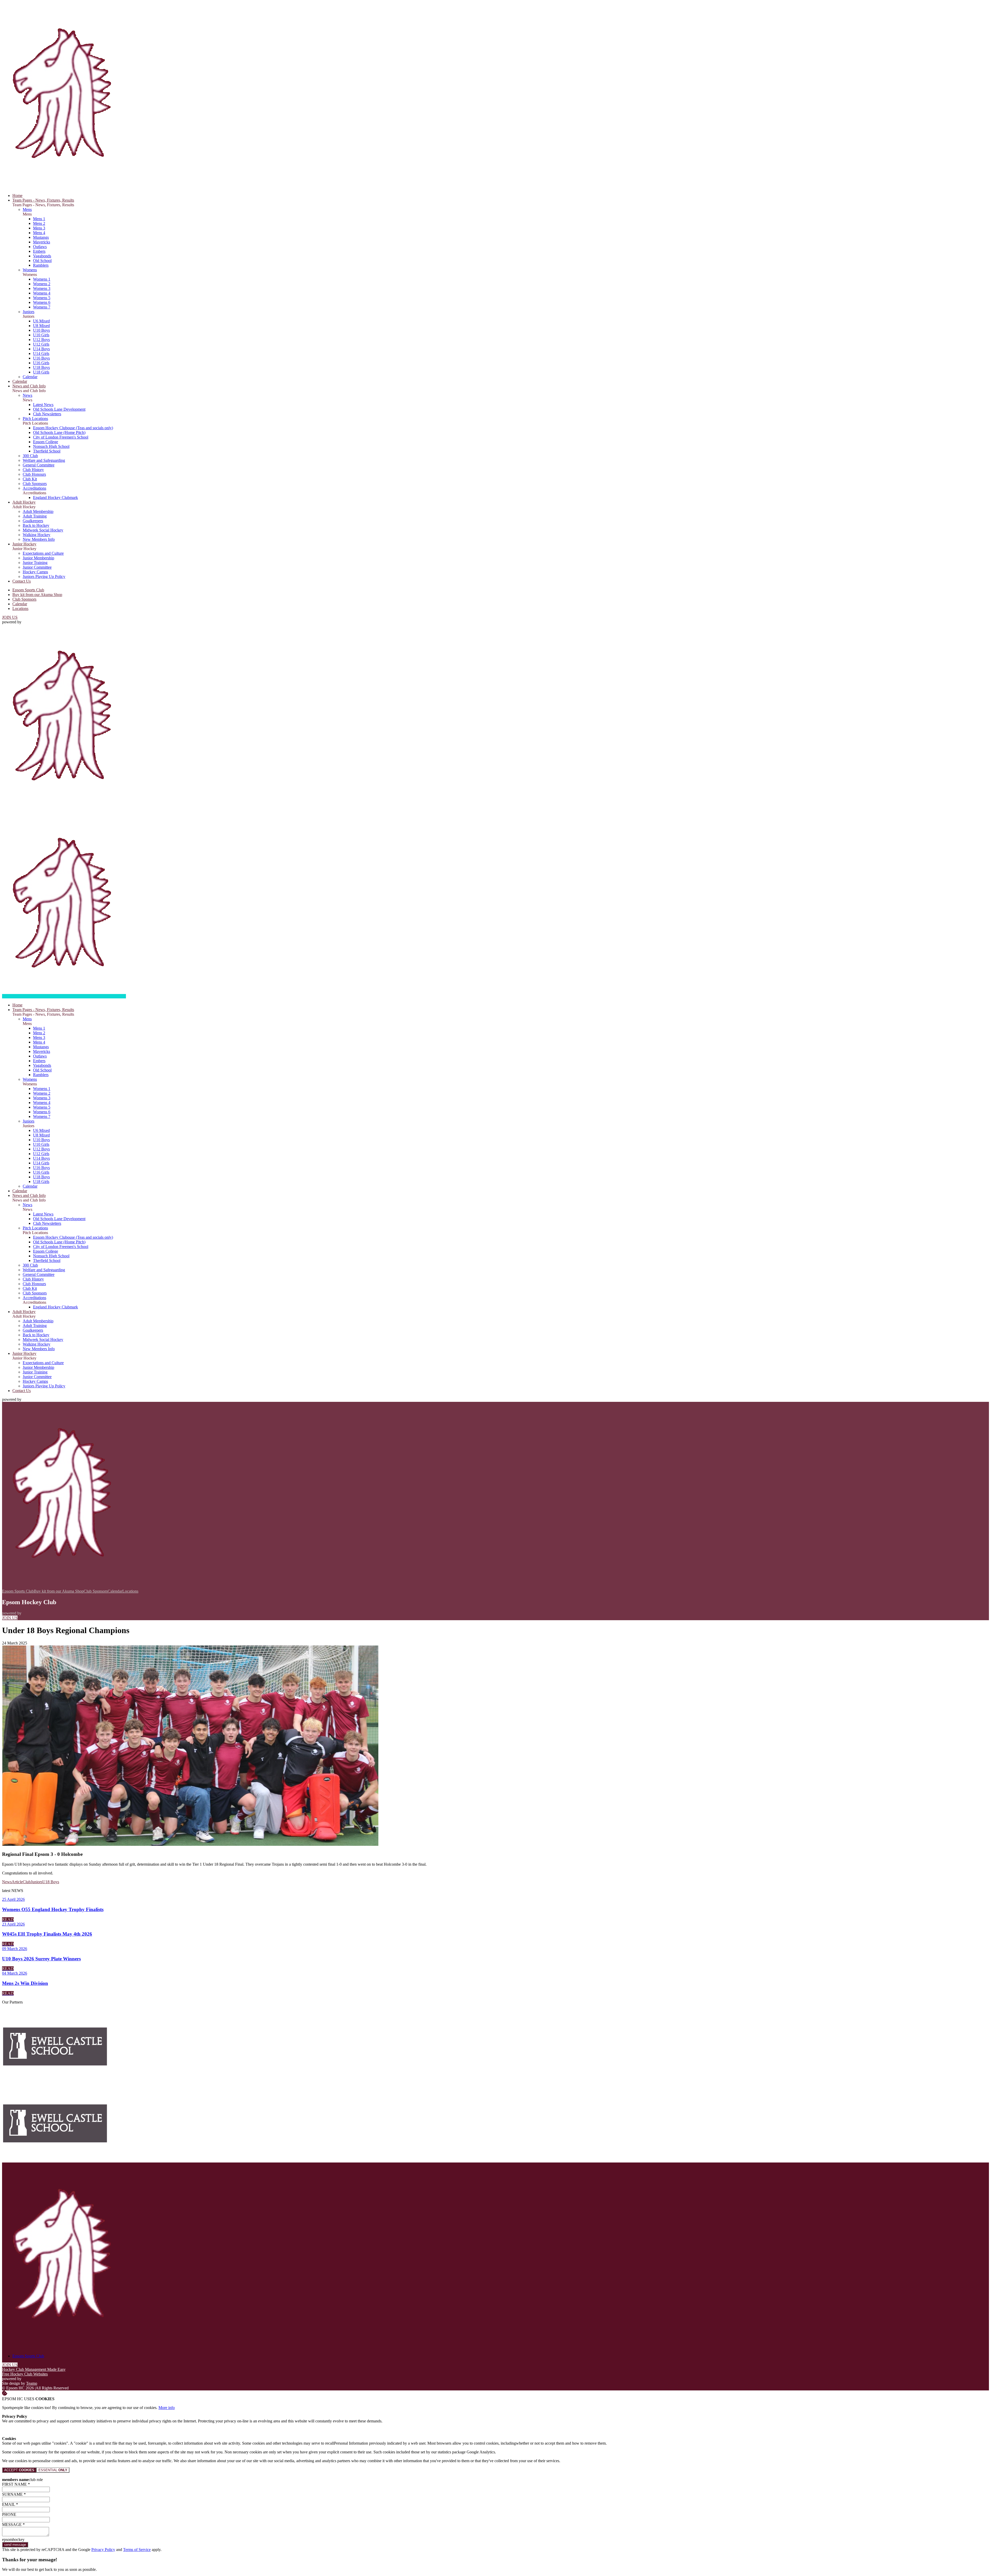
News (7, 1882)
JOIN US (10, 617)
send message (15, 2545)
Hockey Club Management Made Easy (34, 2369)
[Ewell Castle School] (55, 2083)
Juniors (37, 1882)
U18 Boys (51, 1882)
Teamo (32, 2383)
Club (27, 1882)
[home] (64, 996)
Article (17, 1882)
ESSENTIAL (53, 2470)
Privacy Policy (103, 2550)
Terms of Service (137, 2550)
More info (167, 2408)
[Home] (64, 187)
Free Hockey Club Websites (25, 2374)
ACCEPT (19, 2470)
